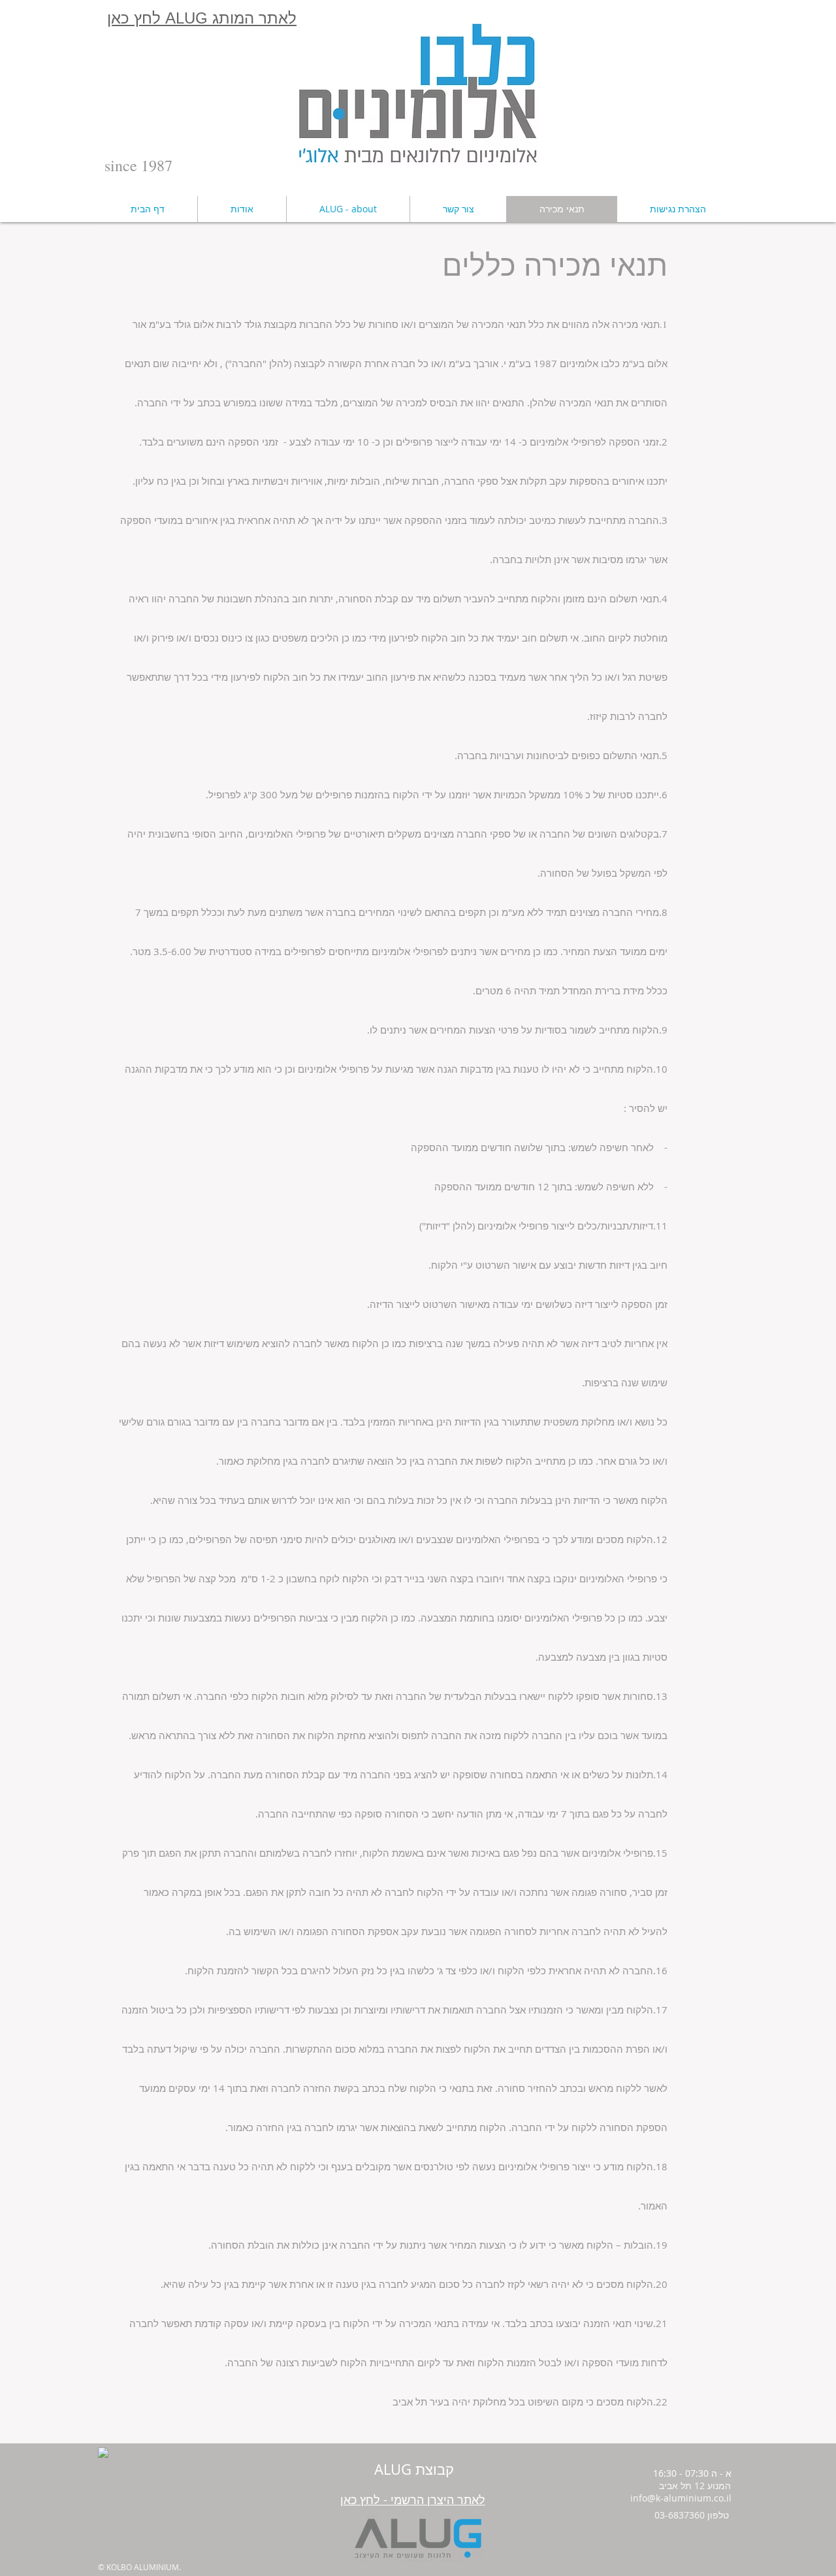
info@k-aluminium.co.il (681, 2498)
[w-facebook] (103, 2453)
